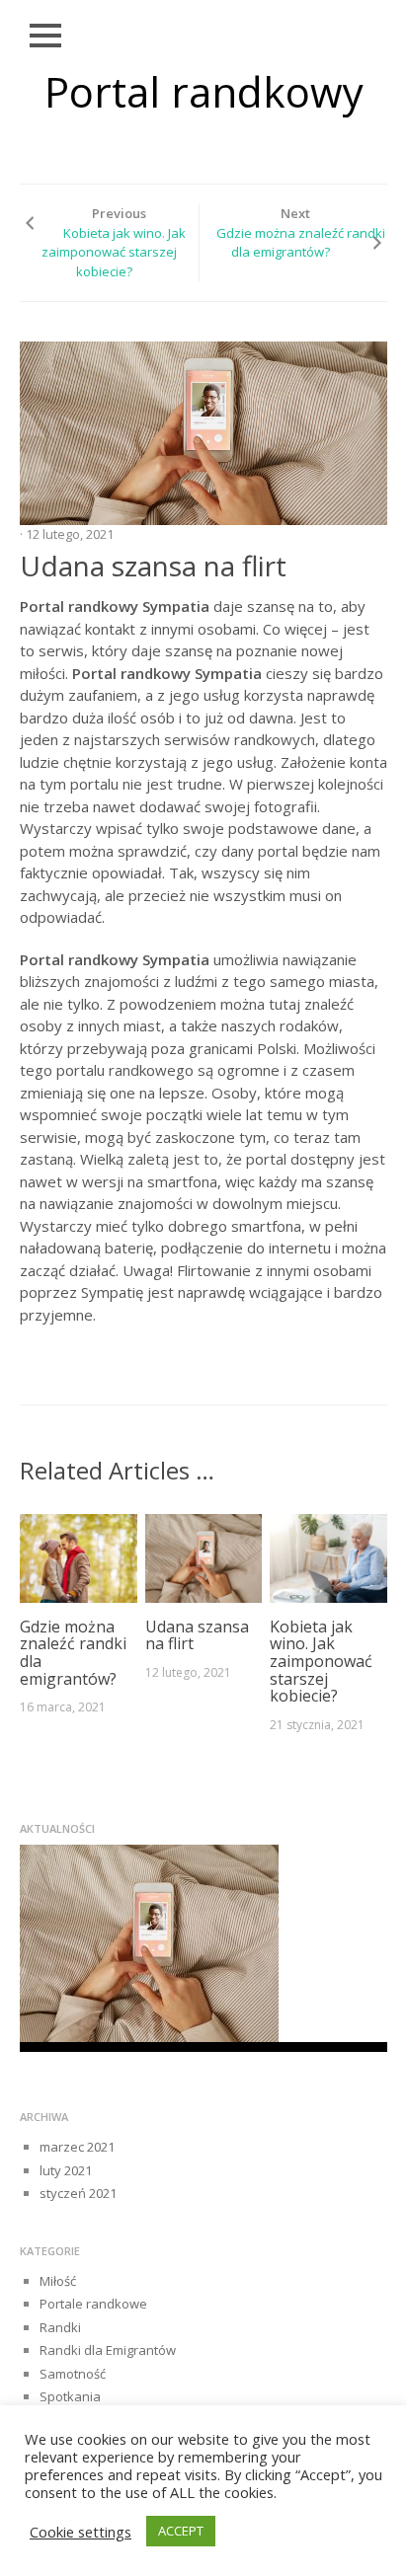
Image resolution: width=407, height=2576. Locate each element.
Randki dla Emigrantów (108, 2350)
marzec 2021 (77, 2147)
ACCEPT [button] (181, 2531)
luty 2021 (66, 2170)
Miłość (58, 2281)
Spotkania (70, 2396)
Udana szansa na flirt (197, 1635)
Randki (60, 2327)
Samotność (73, 2374)
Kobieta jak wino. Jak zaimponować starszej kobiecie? (113, 252)
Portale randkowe (93, 2304)
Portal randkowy (204, 91)
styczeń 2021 (78, 2193)
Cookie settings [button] (81, 2532)
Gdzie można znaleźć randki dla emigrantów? (301, 243)
